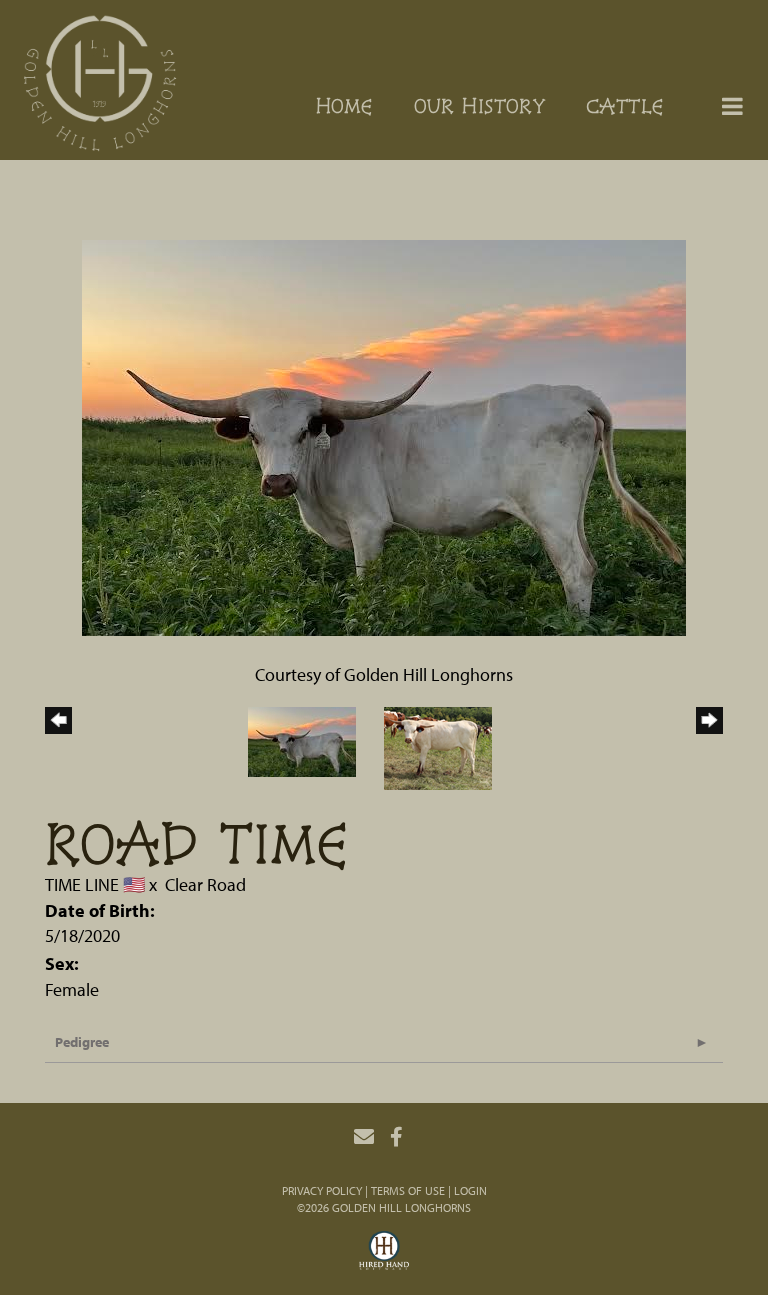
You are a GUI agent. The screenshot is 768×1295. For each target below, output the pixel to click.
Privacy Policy (322, 1190)
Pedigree (82, 1042)
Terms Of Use (408, 1190)
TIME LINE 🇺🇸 (95, 884)
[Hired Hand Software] (384, 1253)
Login (470, 1190)
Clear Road (205, 884)
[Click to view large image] (384, 435)
